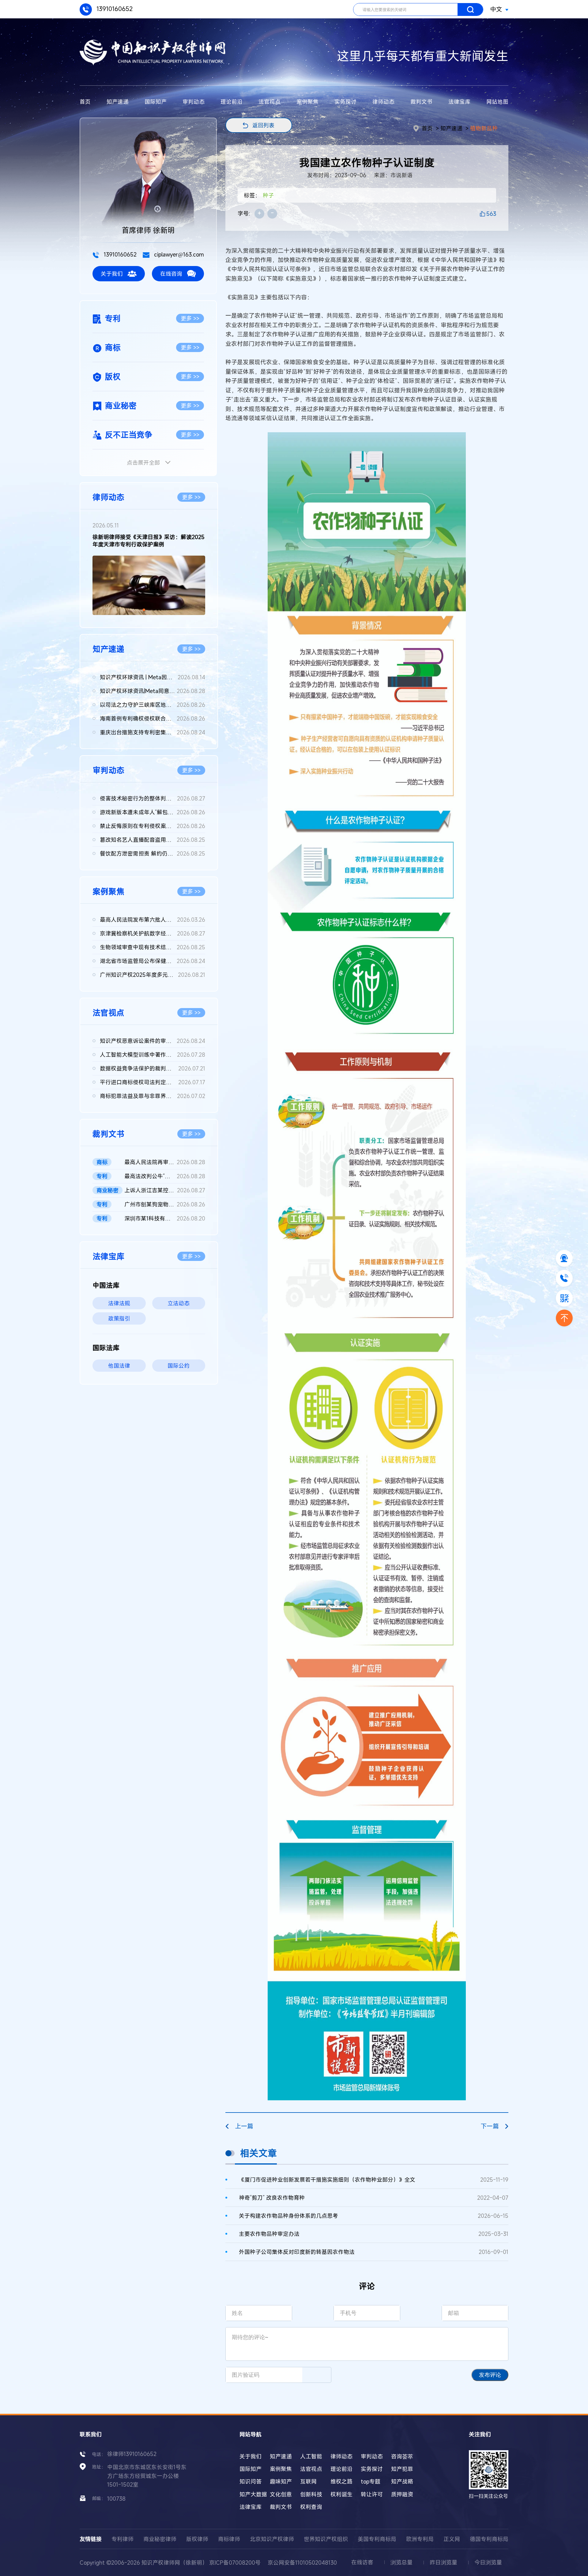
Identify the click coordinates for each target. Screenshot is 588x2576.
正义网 (452, 2539)
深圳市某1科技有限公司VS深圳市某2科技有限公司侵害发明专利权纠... (165, 1218)
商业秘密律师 (160, 2539)
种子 (268, 195)
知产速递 (118, 102)
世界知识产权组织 (326, 2539)
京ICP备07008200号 (235, 2563)
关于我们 (112, 274)
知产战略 (402, 2481)
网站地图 (497, 102)
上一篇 (244, 2126)
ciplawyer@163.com (178, 254)
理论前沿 (232, 102)
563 (491, 214)
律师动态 (383, 102)
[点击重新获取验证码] (317, 2375)
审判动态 (194, 102)
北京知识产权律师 (272, 2539)
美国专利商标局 (377, 2539)
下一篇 (490, 2126)
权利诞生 (341, 2494)
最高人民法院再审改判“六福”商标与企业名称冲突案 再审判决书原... (165, 1162)
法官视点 (269, 102)
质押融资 (402, 2494)
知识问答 (251, 2481)
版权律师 (197, 2539)
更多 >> (190, 318)
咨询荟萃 (402, 2456)
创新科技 (311, 2494)
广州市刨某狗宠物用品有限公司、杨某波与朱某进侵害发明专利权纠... (165, 1204)
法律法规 (119, 1303)
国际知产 (156, 102)
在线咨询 (171, 274)
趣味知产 (281, 2481)
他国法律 (119, 1366)
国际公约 (179, 1366)
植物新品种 (484, 128)
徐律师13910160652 (132, 2454)
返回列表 (263, 125)
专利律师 (123, 2539)
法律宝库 (459, 102)
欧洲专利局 (420, 2539)
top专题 (371, 2481)
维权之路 (341, 2481)
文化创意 (281, 2494)
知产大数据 (253, 2494)
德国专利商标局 (489, 2539)
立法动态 (179, 1303)
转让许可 (372, 2494)
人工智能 (311, 2456)
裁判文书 (421, 102)
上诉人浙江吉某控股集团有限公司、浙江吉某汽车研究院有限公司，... (165, 1190)
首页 (85, 102)
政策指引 (119, 1318)
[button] (144, 610)
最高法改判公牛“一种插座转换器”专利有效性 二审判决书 (165, 1176)
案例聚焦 (307, 102)
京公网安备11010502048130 (302, 2563)
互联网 (308, 2481)
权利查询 (311, 2507)
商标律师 (229, 2539)
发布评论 (490, 2375)
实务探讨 (345, 102)
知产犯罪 (402, 2469)
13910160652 (114, 9)
